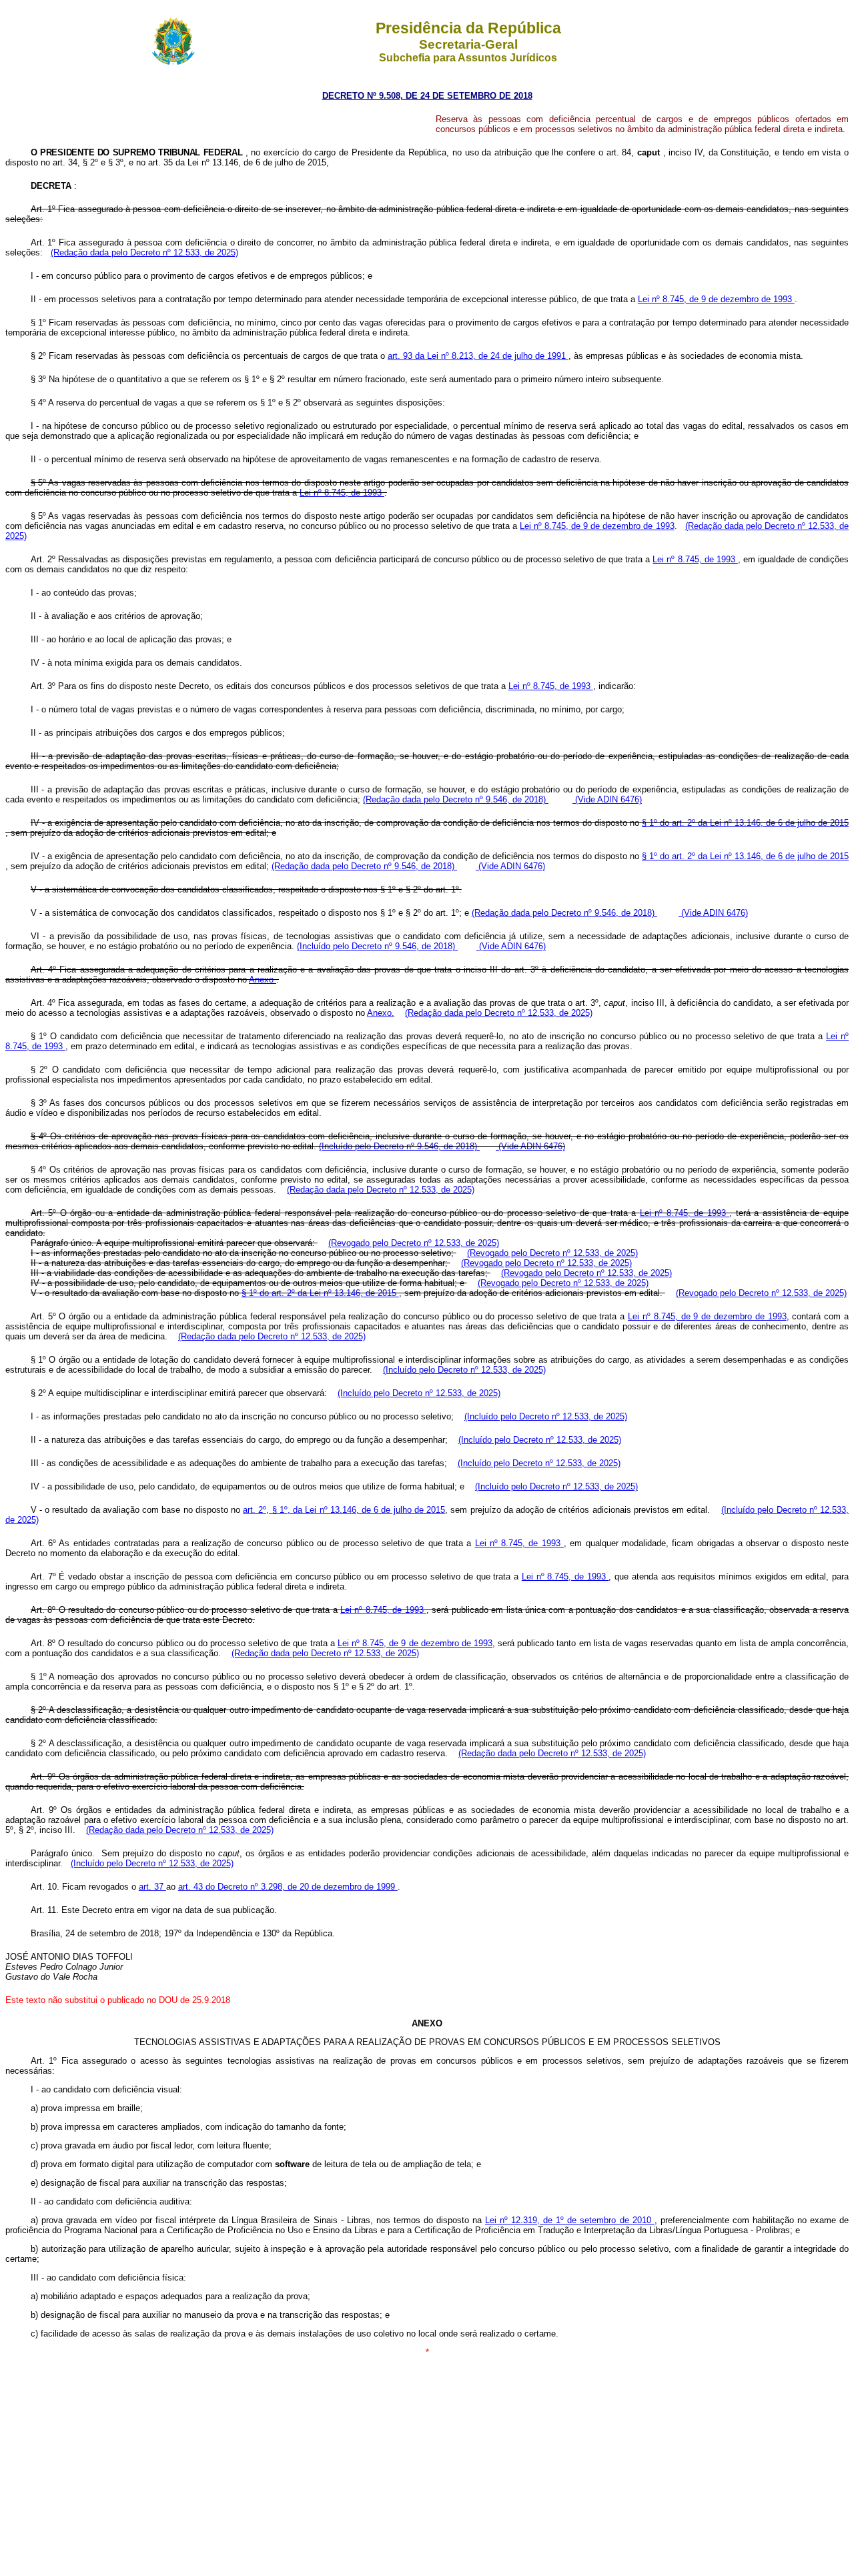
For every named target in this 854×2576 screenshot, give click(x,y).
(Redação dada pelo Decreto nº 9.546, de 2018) (456, 799)
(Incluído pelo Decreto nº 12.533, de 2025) (464, 1370)
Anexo (263, 980)
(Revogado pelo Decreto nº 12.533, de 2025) (414, 1243)
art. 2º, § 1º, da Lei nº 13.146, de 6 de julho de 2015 (344, 1510)
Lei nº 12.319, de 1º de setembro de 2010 (570, 2220)
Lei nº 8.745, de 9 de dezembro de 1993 (716, 299)
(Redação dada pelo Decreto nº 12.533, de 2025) (144, 252)
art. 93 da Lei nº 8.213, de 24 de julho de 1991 (478, 356)
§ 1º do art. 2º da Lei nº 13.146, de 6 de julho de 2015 (745, 823)
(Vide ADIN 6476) (607, 799)
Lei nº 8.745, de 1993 (342, 493)
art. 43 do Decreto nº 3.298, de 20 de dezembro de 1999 (288, 1887)
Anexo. (381, 1013)
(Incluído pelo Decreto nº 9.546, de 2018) (377, 946)
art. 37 (152, 1887)
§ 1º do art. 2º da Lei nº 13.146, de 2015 (320, 1293)
